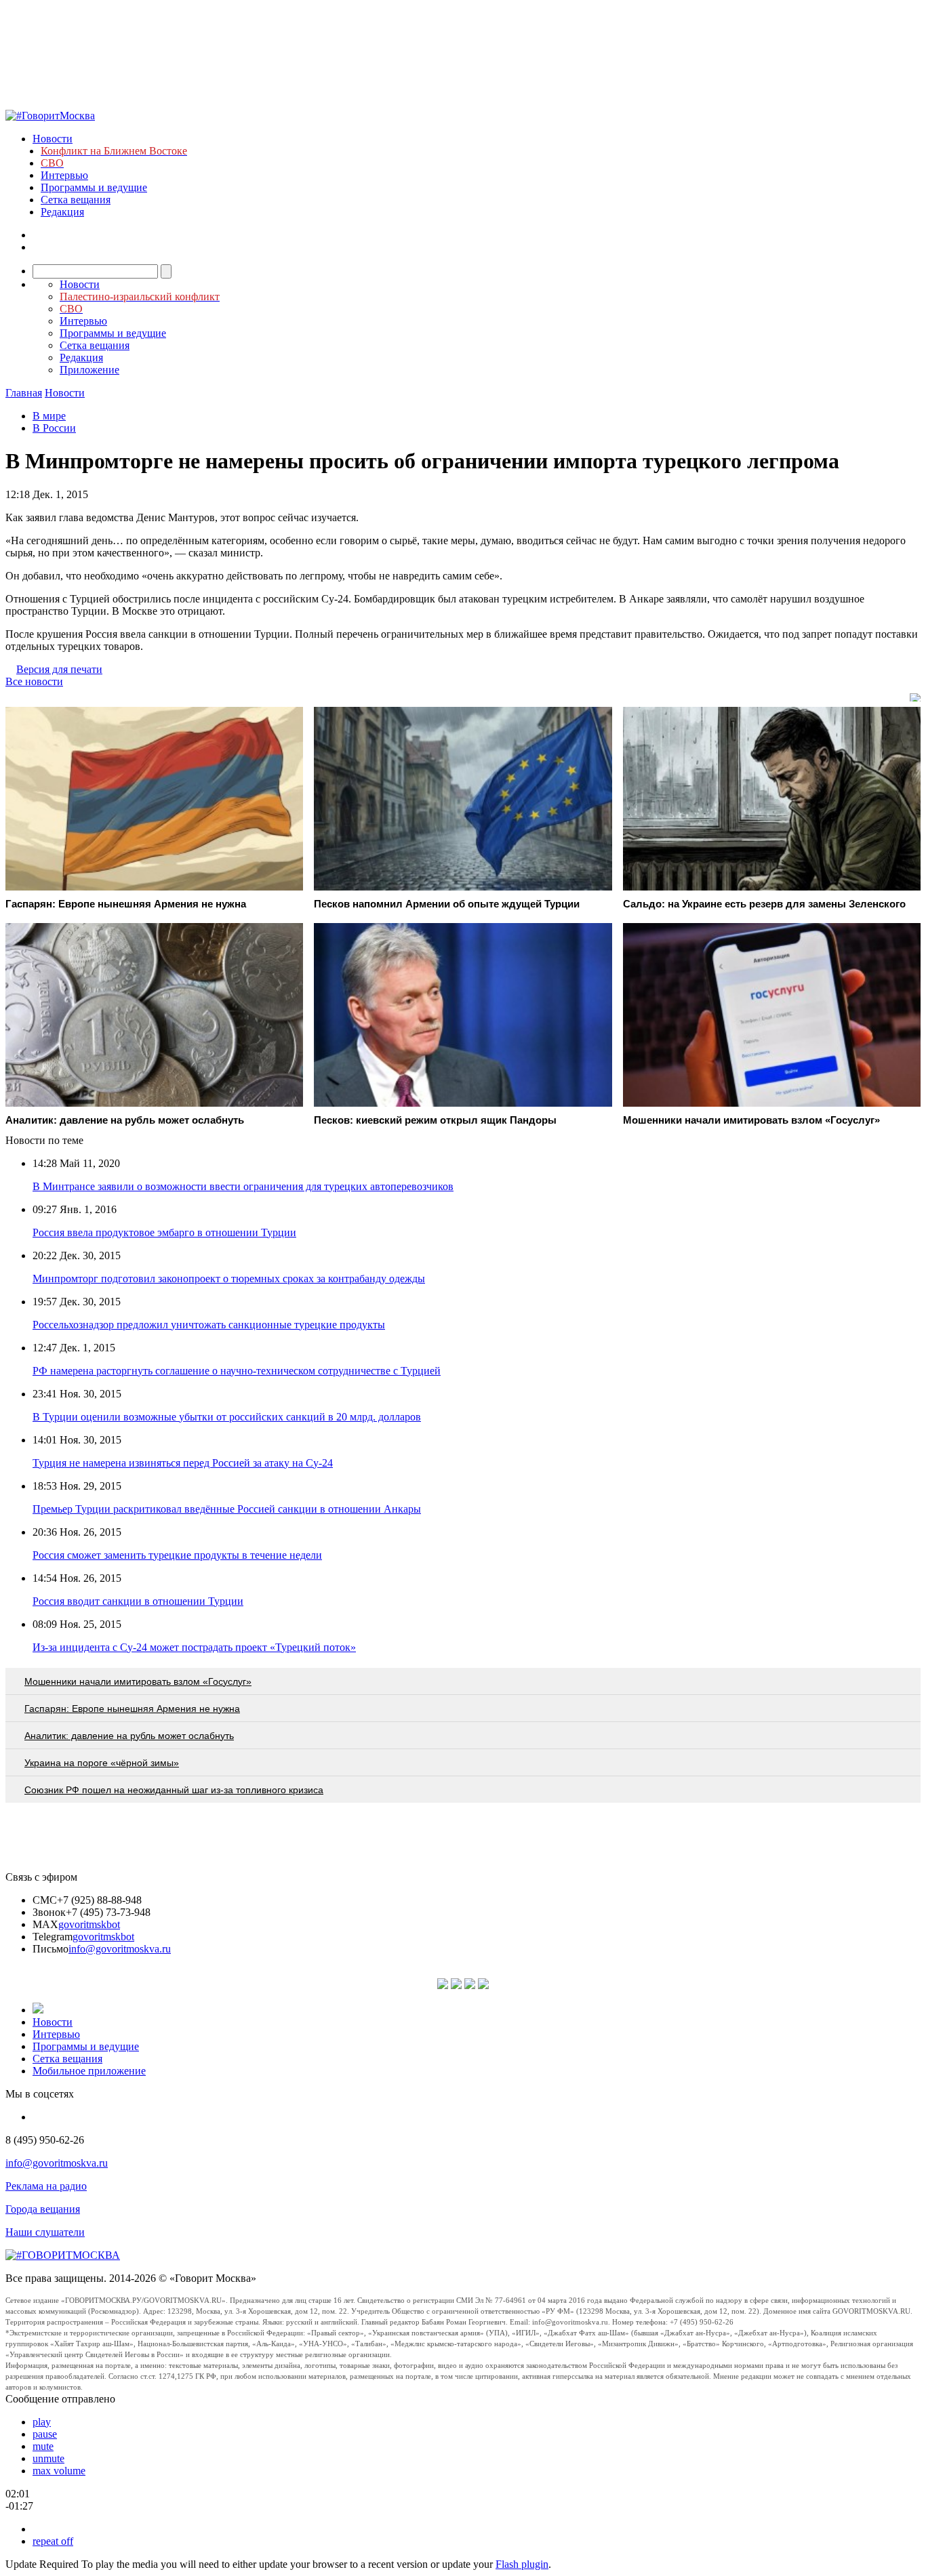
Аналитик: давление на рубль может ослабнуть (129, 1736)
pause (45, 2434)
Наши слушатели (45, 2232)
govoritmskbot (89, 1924)
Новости (53, 139)
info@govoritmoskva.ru (120, 1949)
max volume (59, 2471)
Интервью (64, 175)
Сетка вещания (76, 200)
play (42, 2422)
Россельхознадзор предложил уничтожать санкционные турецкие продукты (209, 1325)
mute (43, 2446)
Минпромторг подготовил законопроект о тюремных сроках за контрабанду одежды (229, 1279)
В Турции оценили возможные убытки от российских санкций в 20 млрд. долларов (227, 1417)
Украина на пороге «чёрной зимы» (102, 1763)
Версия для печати (59, 669)
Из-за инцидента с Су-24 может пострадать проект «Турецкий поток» (194, 1647)
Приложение (89, 370)
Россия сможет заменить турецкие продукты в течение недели (177, 1555)
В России (54, 428)
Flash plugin (522, 2564)
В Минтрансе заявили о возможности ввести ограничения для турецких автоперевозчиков (243, 1186)
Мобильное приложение (89, 2071)
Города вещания (43, 2209)
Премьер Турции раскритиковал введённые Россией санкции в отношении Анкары (227, 1509)
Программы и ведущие (94, 187)
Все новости (34, 681)
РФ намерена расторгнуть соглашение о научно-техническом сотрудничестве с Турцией (237, 1371)
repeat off (53, 2541)
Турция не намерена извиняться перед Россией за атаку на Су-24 (183, 1463)
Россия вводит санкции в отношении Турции (138, 1601)
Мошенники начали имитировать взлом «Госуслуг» (138, 1681)
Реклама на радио (46, 2186)
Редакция (62, 212)
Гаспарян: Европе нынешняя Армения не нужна (132, 1709)
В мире (49, 416)
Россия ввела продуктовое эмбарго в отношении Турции (164, 1232)
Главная (24, 393)
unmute (48, 2458)
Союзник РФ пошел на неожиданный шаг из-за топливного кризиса (174, 1790)
